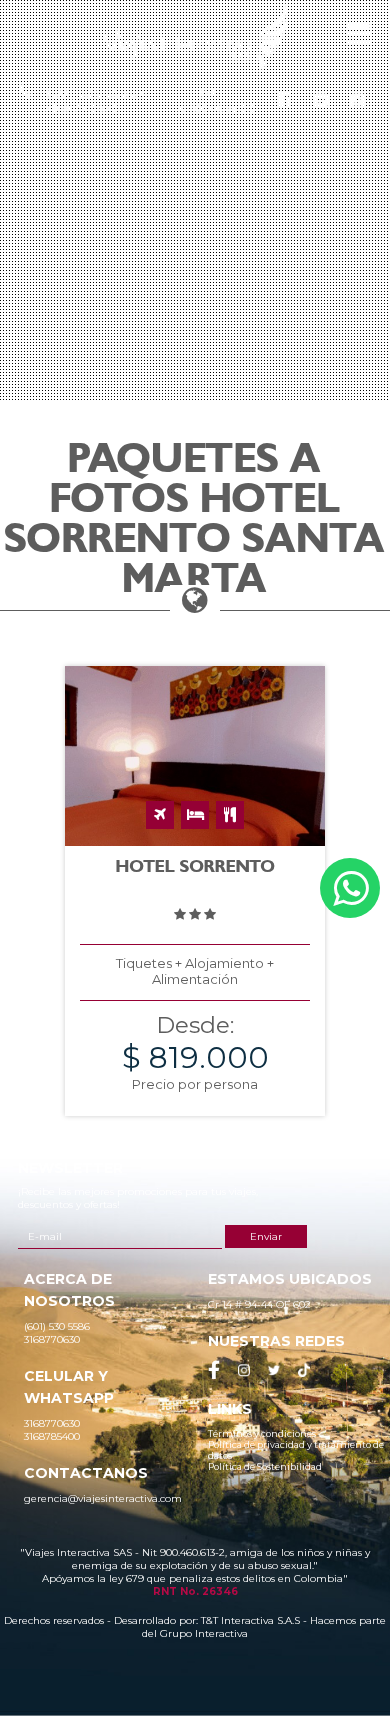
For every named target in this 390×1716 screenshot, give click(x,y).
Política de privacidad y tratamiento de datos (296, 1450)
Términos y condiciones (262, 1433)
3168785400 (216, 108)
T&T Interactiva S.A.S (250, 1620)
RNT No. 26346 (195, 1591)
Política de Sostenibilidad (265, 1466)
